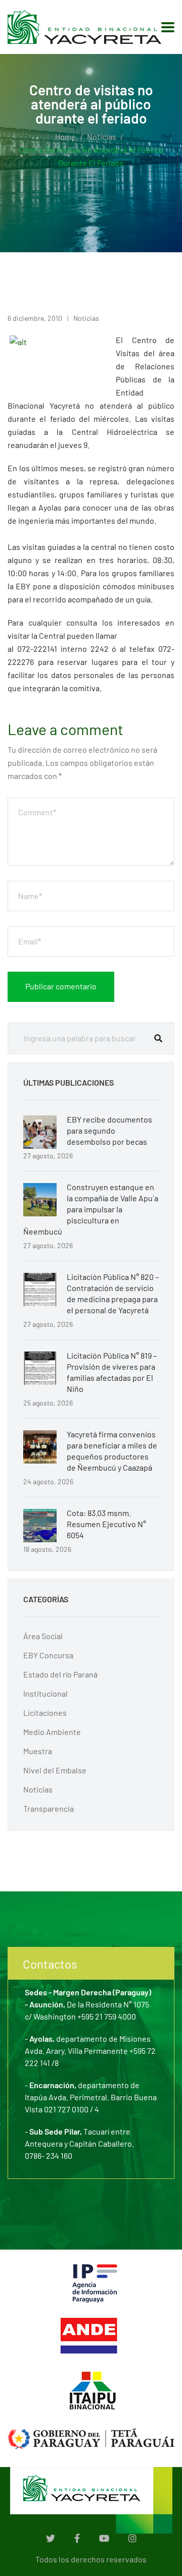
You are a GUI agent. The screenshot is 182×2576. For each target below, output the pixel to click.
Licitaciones (45, 1713)
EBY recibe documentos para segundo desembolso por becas (109, 1130)
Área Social (43, 1636)
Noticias (102, 136)
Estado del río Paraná (60, 1674)
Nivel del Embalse (55, 1770)
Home (65, 136)
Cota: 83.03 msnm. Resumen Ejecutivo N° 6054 (106, 1524)
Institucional (45, 1693)
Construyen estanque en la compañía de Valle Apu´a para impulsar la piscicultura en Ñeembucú (91, 1209)
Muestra (38, 1751)
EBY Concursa (48, 1655)
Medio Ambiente (52, 1732)
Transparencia (49, 1808)
